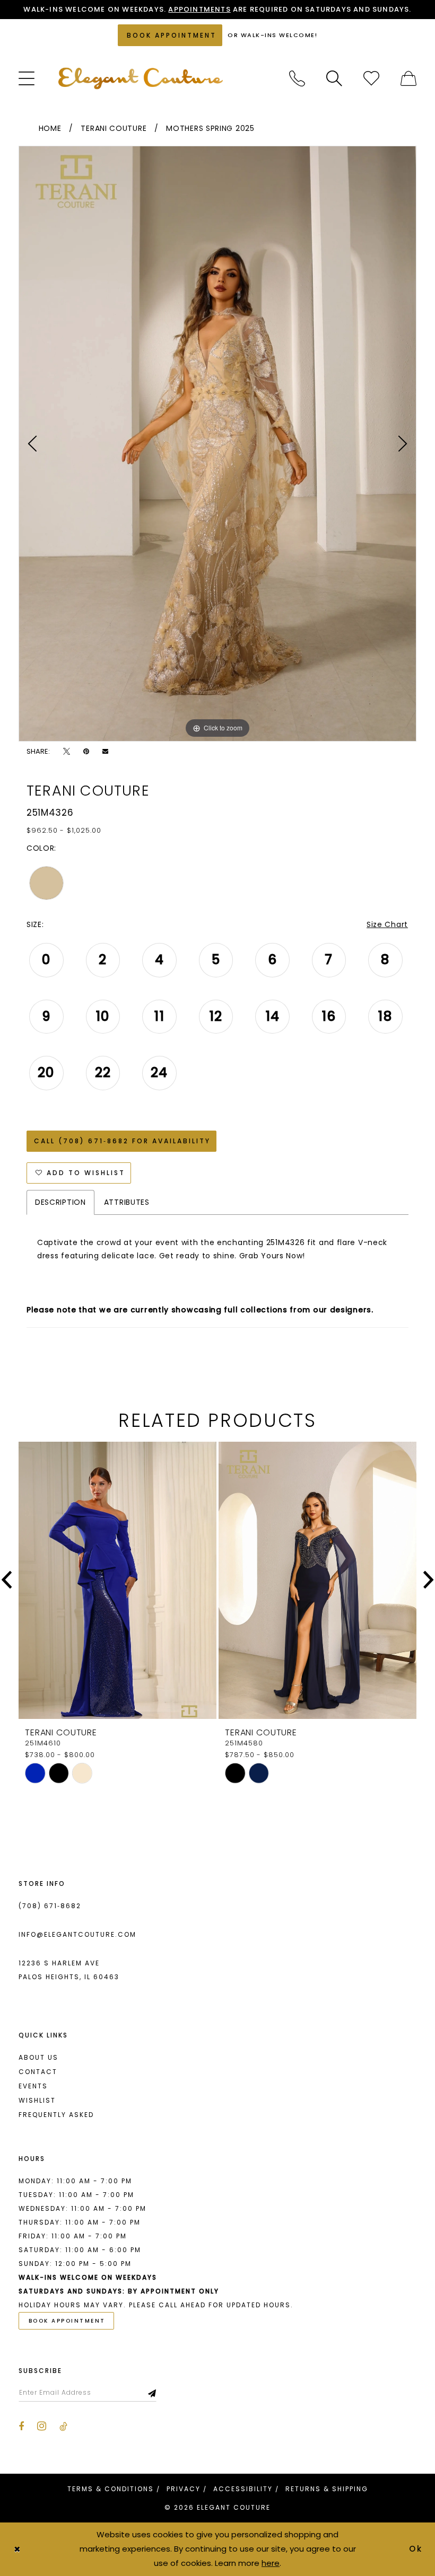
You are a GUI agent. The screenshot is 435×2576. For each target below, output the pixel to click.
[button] (27, 78)
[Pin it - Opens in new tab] (86, 751)
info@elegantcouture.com (77, 1934)
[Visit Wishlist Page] (371, 78)
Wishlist (37, 2100)
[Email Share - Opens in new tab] (105, 751)
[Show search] (334, 78)
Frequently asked (56, 2115)
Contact (38, 2072)
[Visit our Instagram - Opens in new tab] (42, 2426)
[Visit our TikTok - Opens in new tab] (63, 2427)
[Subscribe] (153, 2393)
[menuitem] (27, 78)
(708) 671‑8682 (50, 1906)
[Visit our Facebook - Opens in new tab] (21, 2427)
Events (33, 2086)
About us (38, 2057)
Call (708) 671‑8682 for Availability (122, 1141)
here (271, 2563)
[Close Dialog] (17, 2549)
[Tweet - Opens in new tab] (67, 751)
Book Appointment (67, 2321)
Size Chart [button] (387, 924)
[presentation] (118, 1580)
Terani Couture (114, 128)
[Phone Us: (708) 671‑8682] (297, 78)
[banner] (141, 78)
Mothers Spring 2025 (210, 128)
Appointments (199, 9)
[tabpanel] (217, 444)
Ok (416, 2549)
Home (50, 128)
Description (60, 1202)
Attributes (127, 1202)
